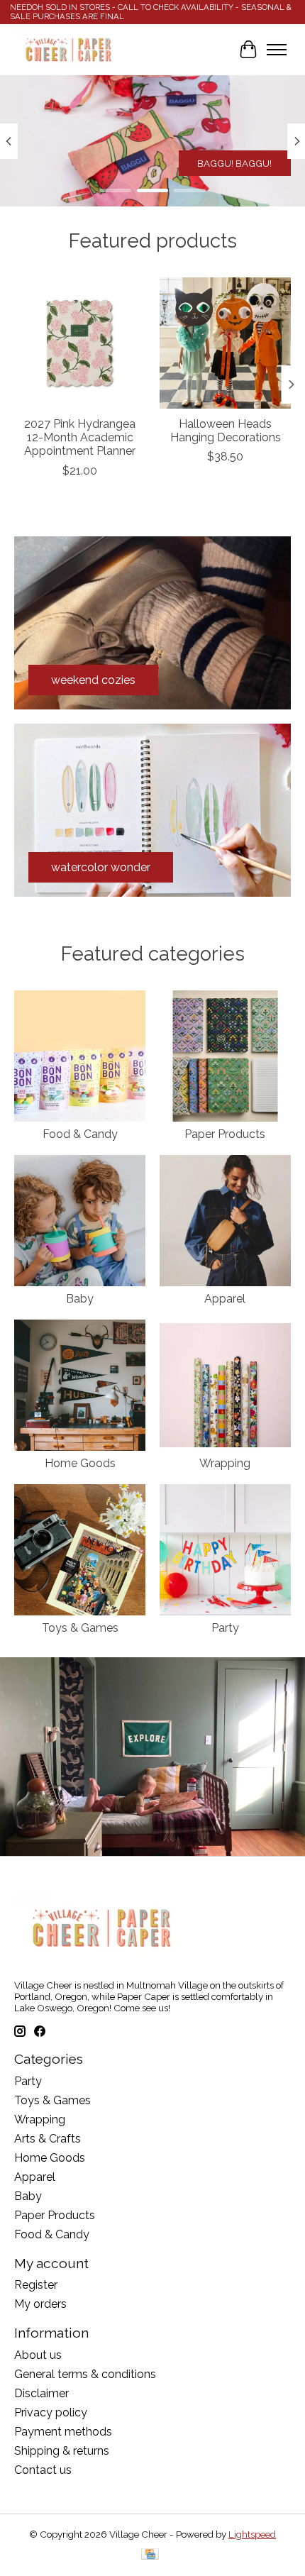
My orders (40, 2304)
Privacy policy (51, 2412)
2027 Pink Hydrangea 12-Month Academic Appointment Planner (80, 437)
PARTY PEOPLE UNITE (222, 163)
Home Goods (80, 1463)
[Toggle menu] (277, 50)
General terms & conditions (85, 2374)
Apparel (225, 1299)
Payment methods (63, 2432)
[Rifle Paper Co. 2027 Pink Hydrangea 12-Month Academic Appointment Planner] (80, 343)
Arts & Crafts (48, 2139)
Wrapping (225, 1463)
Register (36, 2285)
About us (38, 2355)
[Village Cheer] (68, 50)
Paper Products (225, 1134)
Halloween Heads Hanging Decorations (226, 431)
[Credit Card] (150, 2555)
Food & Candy (80, 1134)
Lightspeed (252, 2534)
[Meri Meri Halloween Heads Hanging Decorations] (225, 343)
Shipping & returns (62, 2451)
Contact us (43, 2470)
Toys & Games (80, 1628)
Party (225, 1628)
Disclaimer (41, 2393)
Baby (80, 1299)
